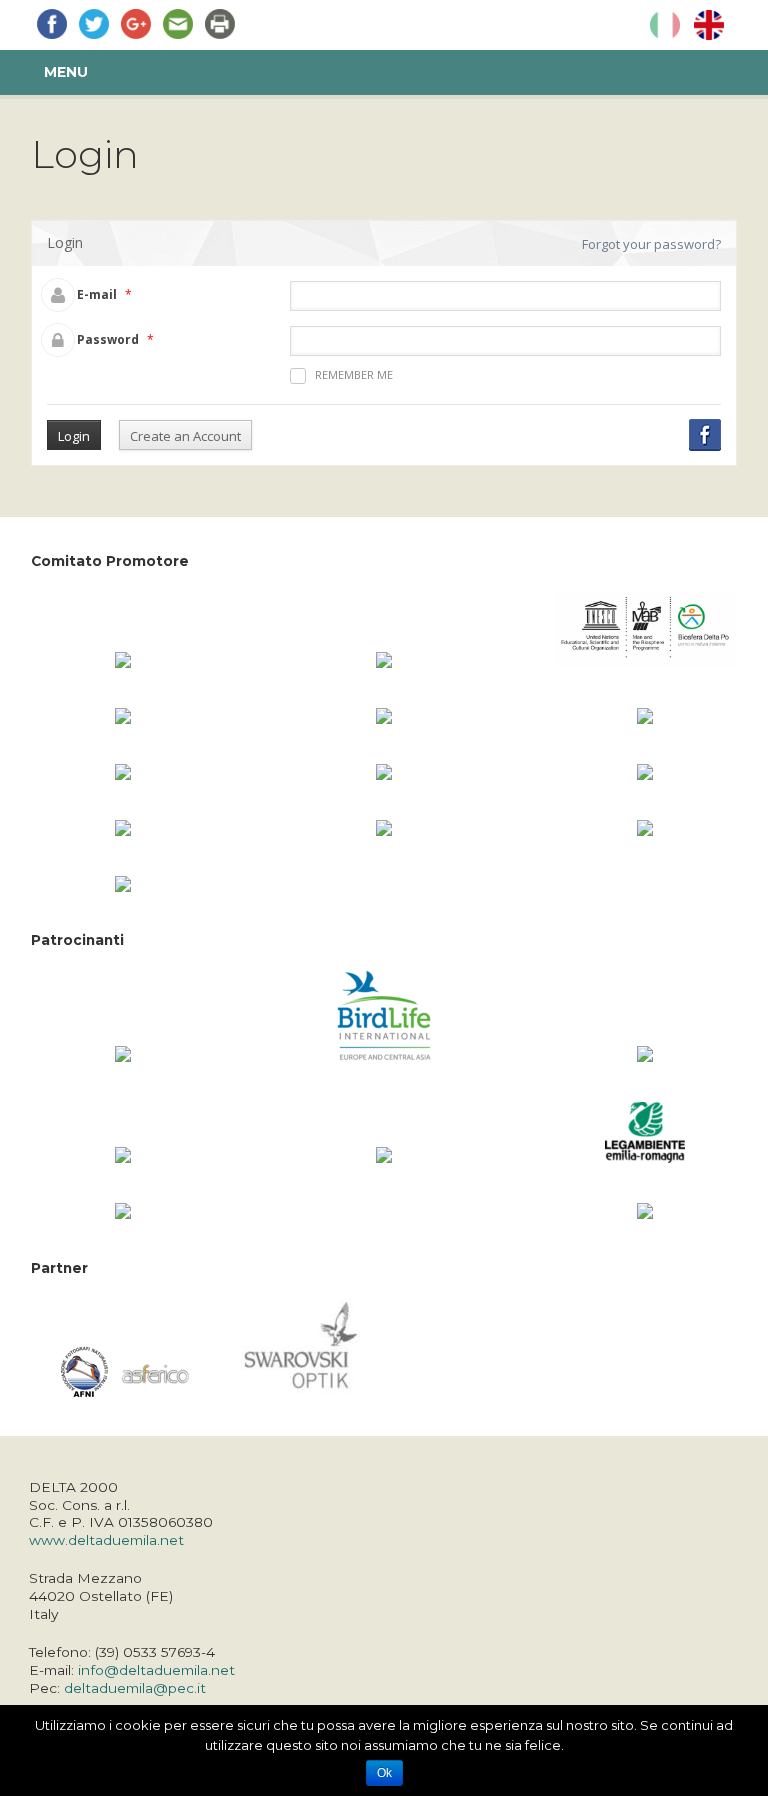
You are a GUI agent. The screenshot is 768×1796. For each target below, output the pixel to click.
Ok (384, 1773)
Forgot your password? (651, 244)
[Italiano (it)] (665, 25)
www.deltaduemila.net (106, 1540)
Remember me (354, 374)
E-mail (97, 294)
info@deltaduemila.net (156, 1670)
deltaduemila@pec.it (135, 1688)
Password (108, 339)
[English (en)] (709, 25)
